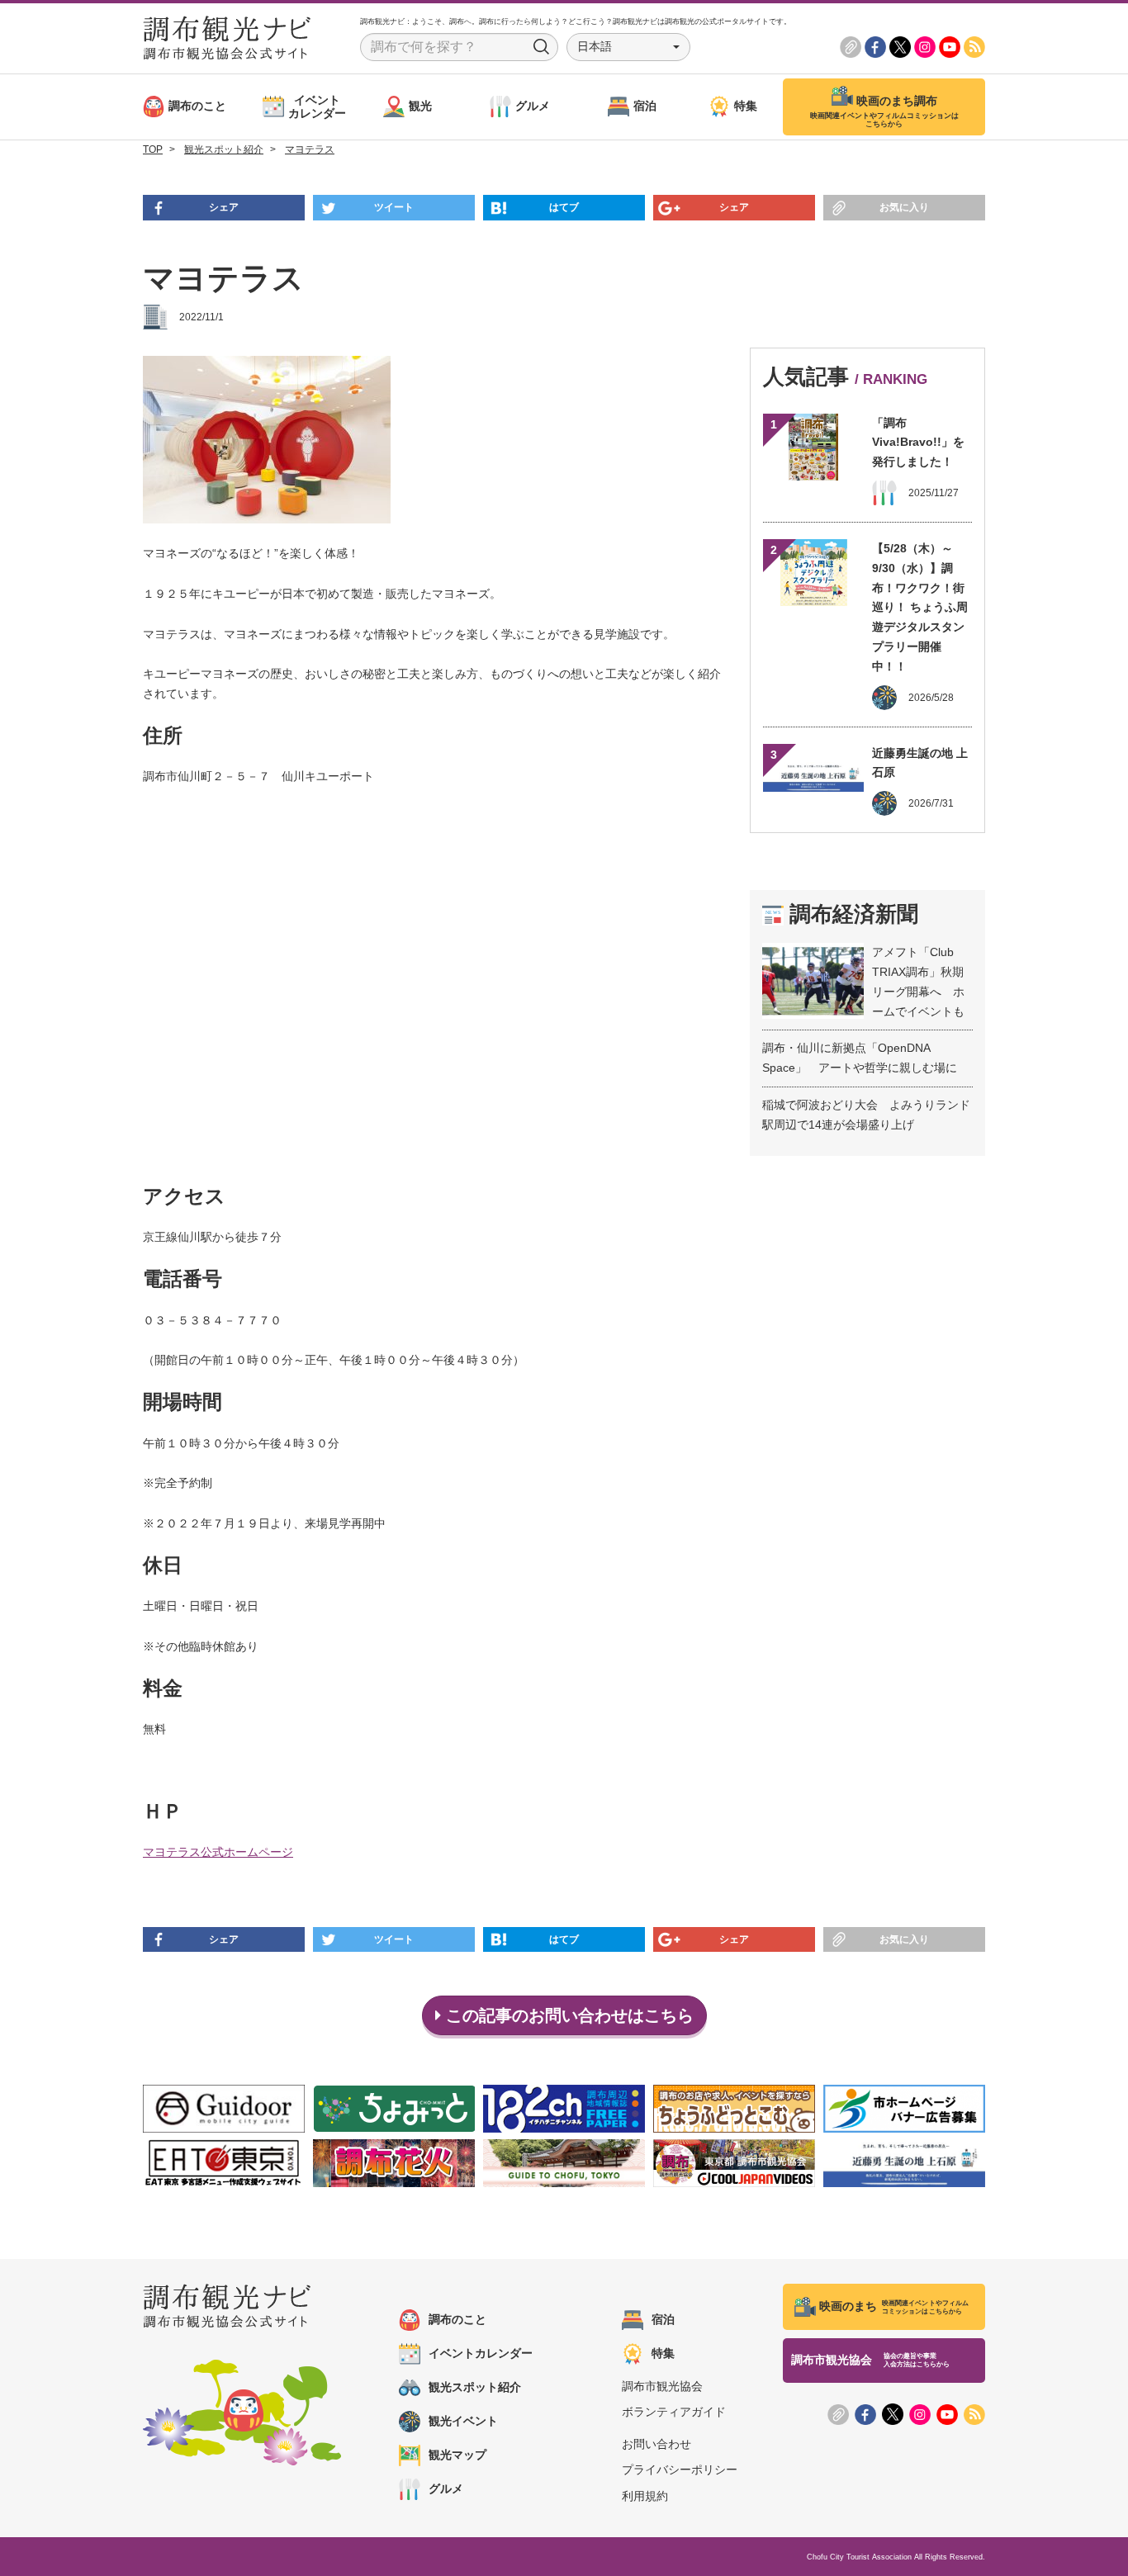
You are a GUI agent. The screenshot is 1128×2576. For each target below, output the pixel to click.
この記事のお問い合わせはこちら (567, 2015)
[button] (628, 47)
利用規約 (645, 2496)
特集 (663, 2353)
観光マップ (457, 2455)
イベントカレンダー (481, 2353)
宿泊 (663, 2319)
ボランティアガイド (674, 2412)
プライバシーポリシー (680, 2469)
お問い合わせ (656, 2444)
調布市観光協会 (662, 2386)
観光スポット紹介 (475, 2387)
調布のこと (457, 2319)
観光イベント (463, 2421)
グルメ (446, 2488)
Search (542, 47)
